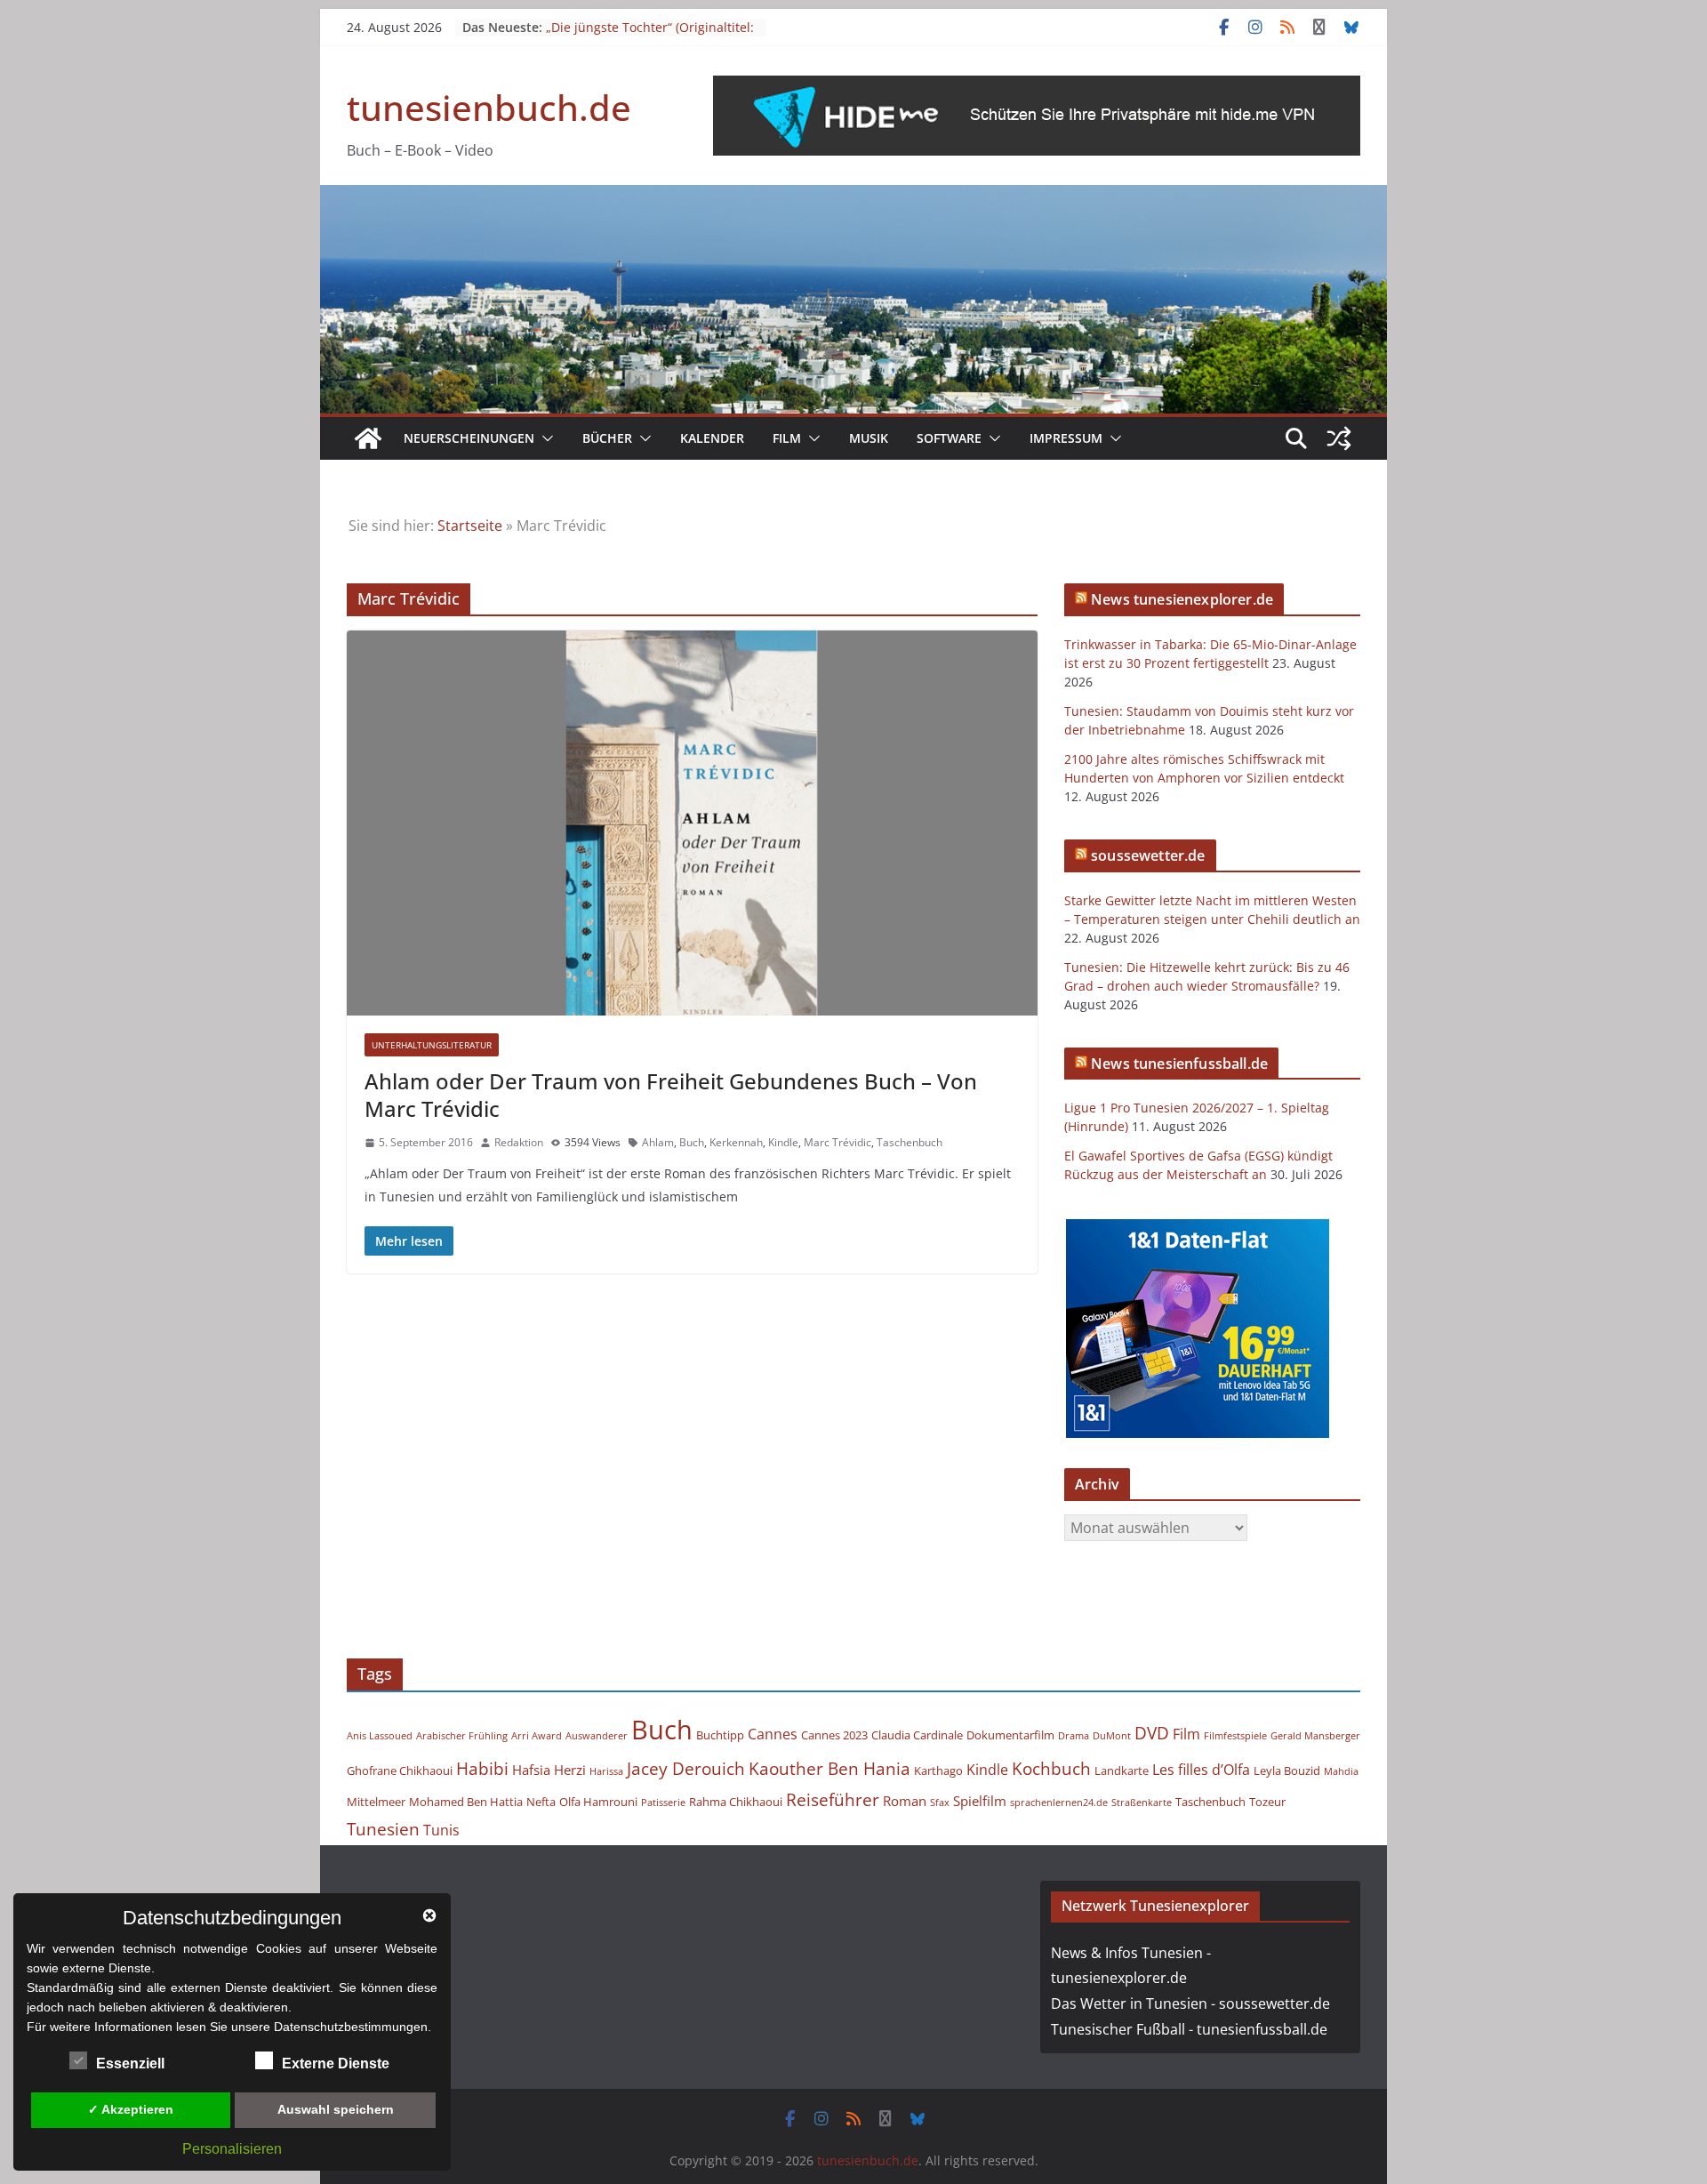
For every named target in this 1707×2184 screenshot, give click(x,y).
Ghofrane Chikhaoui (400, 1770)
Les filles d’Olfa (1201, 1770)
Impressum (1066, 438)
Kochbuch (1051, 1768)
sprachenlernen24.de (1059, 1803)
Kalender (712, 438)
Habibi (482, 1768)
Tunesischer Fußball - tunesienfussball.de (1189, 2029)
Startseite (470, 526)
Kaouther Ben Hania (829, 1768)
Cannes (773, 1734)
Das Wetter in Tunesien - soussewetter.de (1190, 2003)
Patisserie (663, 1803)
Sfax (940, 1803)
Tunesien (383, 1829)
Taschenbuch (910, 1142)
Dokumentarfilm (1010, 1735)
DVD (1152, 1733)
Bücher (607, 438)
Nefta (541, 1802)
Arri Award (537, 1736)
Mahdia (1341, 1771)
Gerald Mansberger (1315, 1736)
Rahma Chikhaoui (736, 1802)
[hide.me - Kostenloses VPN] (1037, 88)
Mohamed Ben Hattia (466, 1802)
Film (787, 438)
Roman (905, 1801)
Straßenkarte (1142, 1803)
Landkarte (1122, 1770)
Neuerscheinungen (469, 438)
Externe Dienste (336, 2064)
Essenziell (130, 2064)
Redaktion (519, 1142)
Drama (1074, 1736)
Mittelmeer (376, 1802)
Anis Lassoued (380, 1736)
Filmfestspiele (1235, 1736)
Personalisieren (232, 2149)
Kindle (783, 1142)
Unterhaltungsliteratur (432, 1045)
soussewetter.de (1148, 855)
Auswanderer (597, 1736)
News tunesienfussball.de (1179, 1064)
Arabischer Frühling (462, 1736)
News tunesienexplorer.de (1182, 599)
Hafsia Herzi (549, 1770)
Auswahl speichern (336, 2109)
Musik (869, 438)
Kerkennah (736, 1142)
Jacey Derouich (686, 1768)
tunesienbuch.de (489, 107)
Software (949, 438)
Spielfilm (980, 1801)
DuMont (1112, 1736)
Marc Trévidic (837, 1142)
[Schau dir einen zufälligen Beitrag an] (1339, 438)
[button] (544, 438)
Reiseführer (833, 1799)
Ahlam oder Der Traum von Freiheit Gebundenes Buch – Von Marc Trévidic (671, 1095)
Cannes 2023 (834, 1735)
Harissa (606, 1771)
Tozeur (1267, 1802)
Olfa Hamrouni (598, 1802)
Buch (692, 1142)
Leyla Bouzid (1287, 1770)
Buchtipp (720, 1735)
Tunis (441, 1830)
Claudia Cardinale (917, 1735)
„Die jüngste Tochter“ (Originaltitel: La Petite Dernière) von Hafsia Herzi (651, 36)
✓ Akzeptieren (131, 2109)
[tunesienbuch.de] (368, 438)
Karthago (938, 1770)
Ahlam (658, 1142)
